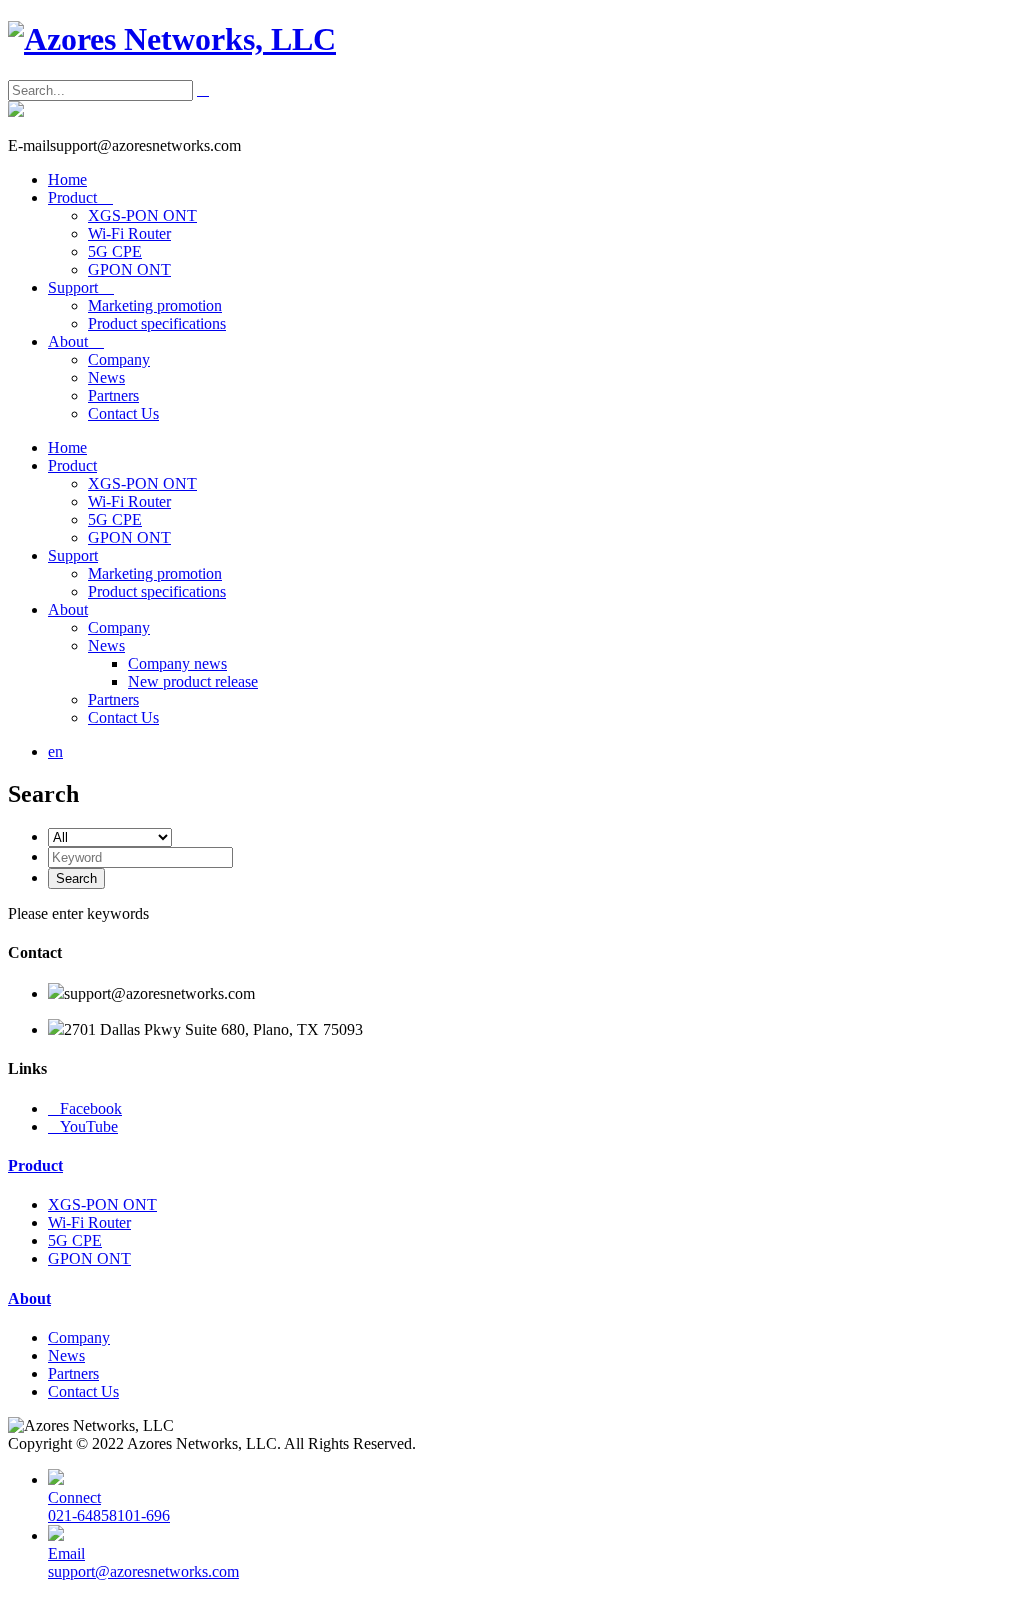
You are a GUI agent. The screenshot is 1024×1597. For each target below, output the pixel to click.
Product (80, 197)
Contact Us (123, 413)
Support (81, 287)
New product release (193, 681)
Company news (177, 663)
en (55, 751)
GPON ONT (129, 269)
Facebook (85, 1108)
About (76, 341)
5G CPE (115, 251)
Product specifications (157, 323)
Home (67, 179)
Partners (113, 395)
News (106, 377)
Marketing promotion (155, 305)
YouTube (83, 1126)
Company (119, 359)
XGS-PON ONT (142, 215)
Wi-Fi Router (129, 233)
